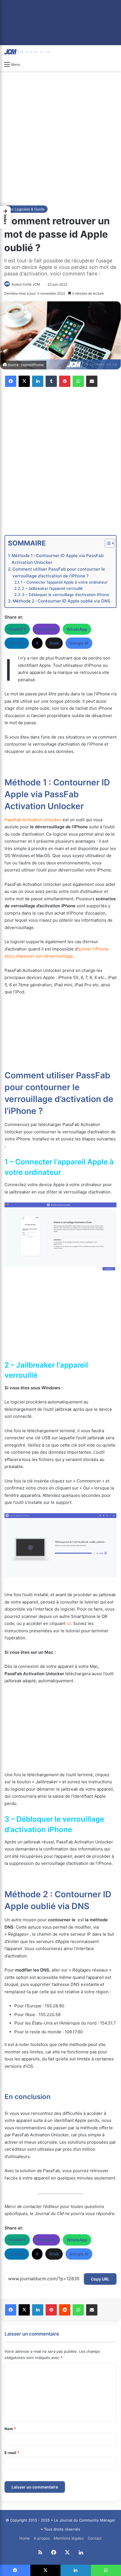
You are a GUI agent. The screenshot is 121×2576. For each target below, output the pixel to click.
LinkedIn (17, 643)
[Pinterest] (65, 381)
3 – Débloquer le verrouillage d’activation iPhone (66, 595)
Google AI (79, 643)
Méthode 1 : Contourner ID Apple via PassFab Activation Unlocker (58, 559)
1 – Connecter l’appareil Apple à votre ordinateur (64, 582)
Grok (54, 643)
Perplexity (46, 629)
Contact (95, 2538)
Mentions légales (69, 2538)
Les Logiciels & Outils (26, 209)
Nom (10, 2429)
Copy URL (100, 2279)
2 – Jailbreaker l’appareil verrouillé (52, 588)
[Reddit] (65, 2310)
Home (25, 2538)
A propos (42, 2538)
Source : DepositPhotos (26, 365)
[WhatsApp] (78, 381)
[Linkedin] (38, 381)
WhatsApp (77, 629)
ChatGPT (17, 629)
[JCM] (27, 52)
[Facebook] (11, 381)
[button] (5, 217)
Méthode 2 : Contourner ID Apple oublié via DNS (61, 601)
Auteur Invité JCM (26, 284)
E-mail (12, 2453)
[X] (24, 381)
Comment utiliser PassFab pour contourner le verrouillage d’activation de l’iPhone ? (59, 572)
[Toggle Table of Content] (107, 543)
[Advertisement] (60, 137)
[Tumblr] (51, 381)
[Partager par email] (92, 381)
